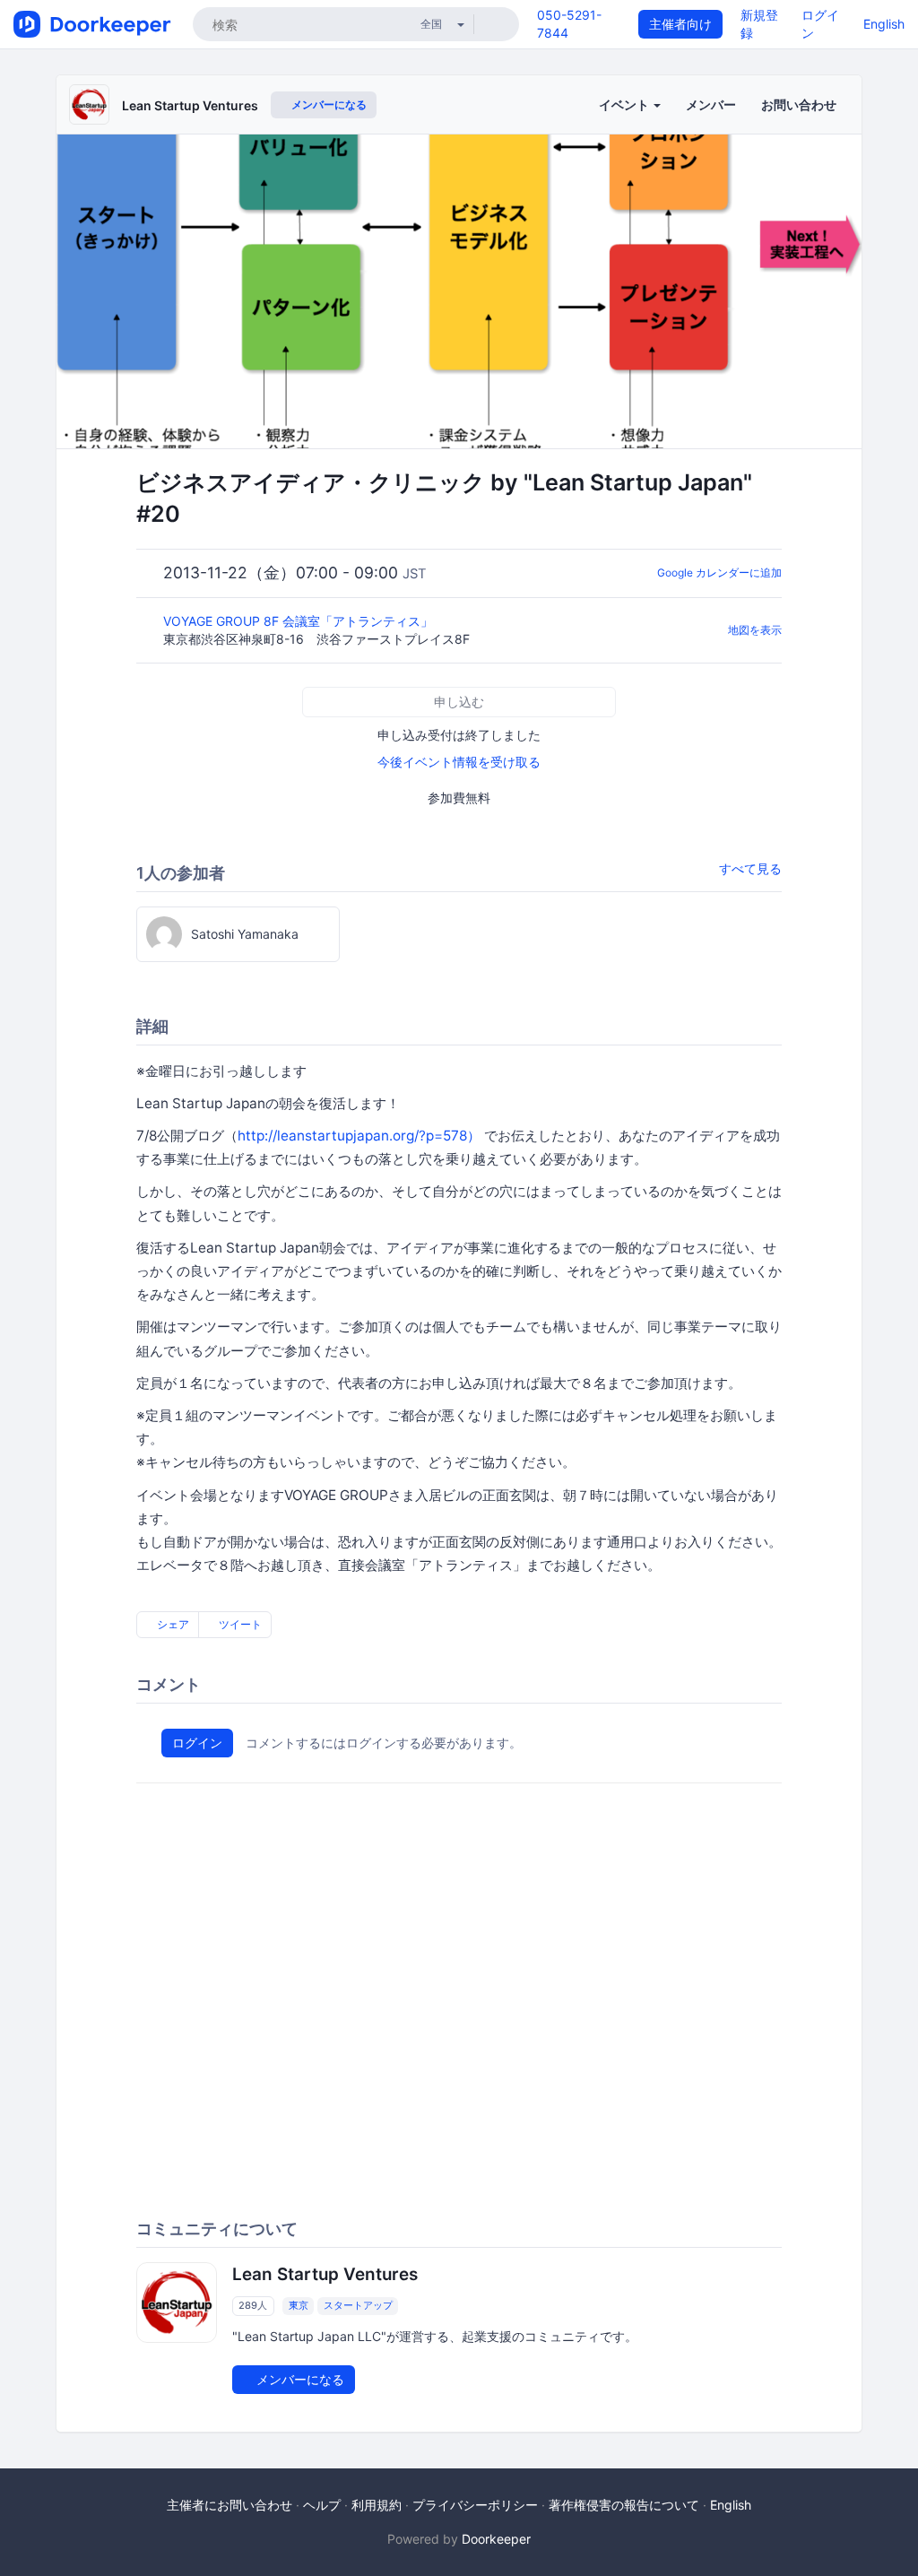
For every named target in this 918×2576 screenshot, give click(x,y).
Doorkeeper (496, 2539)
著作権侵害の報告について (624, 2505)
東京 (299, 2305)
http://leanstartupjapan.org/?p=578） (359, 1136)
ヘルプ (322, 2505)
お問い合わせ (799, 104)
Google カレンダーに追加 (719, 572)
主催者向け (680, 24)
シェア (172, 1624)
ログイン (197, 1743)
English (884, 24)
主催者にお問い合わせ (229, 2505)
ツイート (239, 1624)
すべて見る (750, 868)
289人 (253, 2305)
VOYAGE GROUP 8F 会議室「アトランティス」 (300, 621)
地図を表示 (755, 630)
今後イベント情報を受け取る (459, 762)
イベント (625, 104)
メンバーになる (328, 104)
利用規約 (377, 2505)
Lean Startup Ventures (190, 105)
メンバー (711, 104)
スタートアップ (358, 2305)
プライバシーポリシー (475, 2505)
